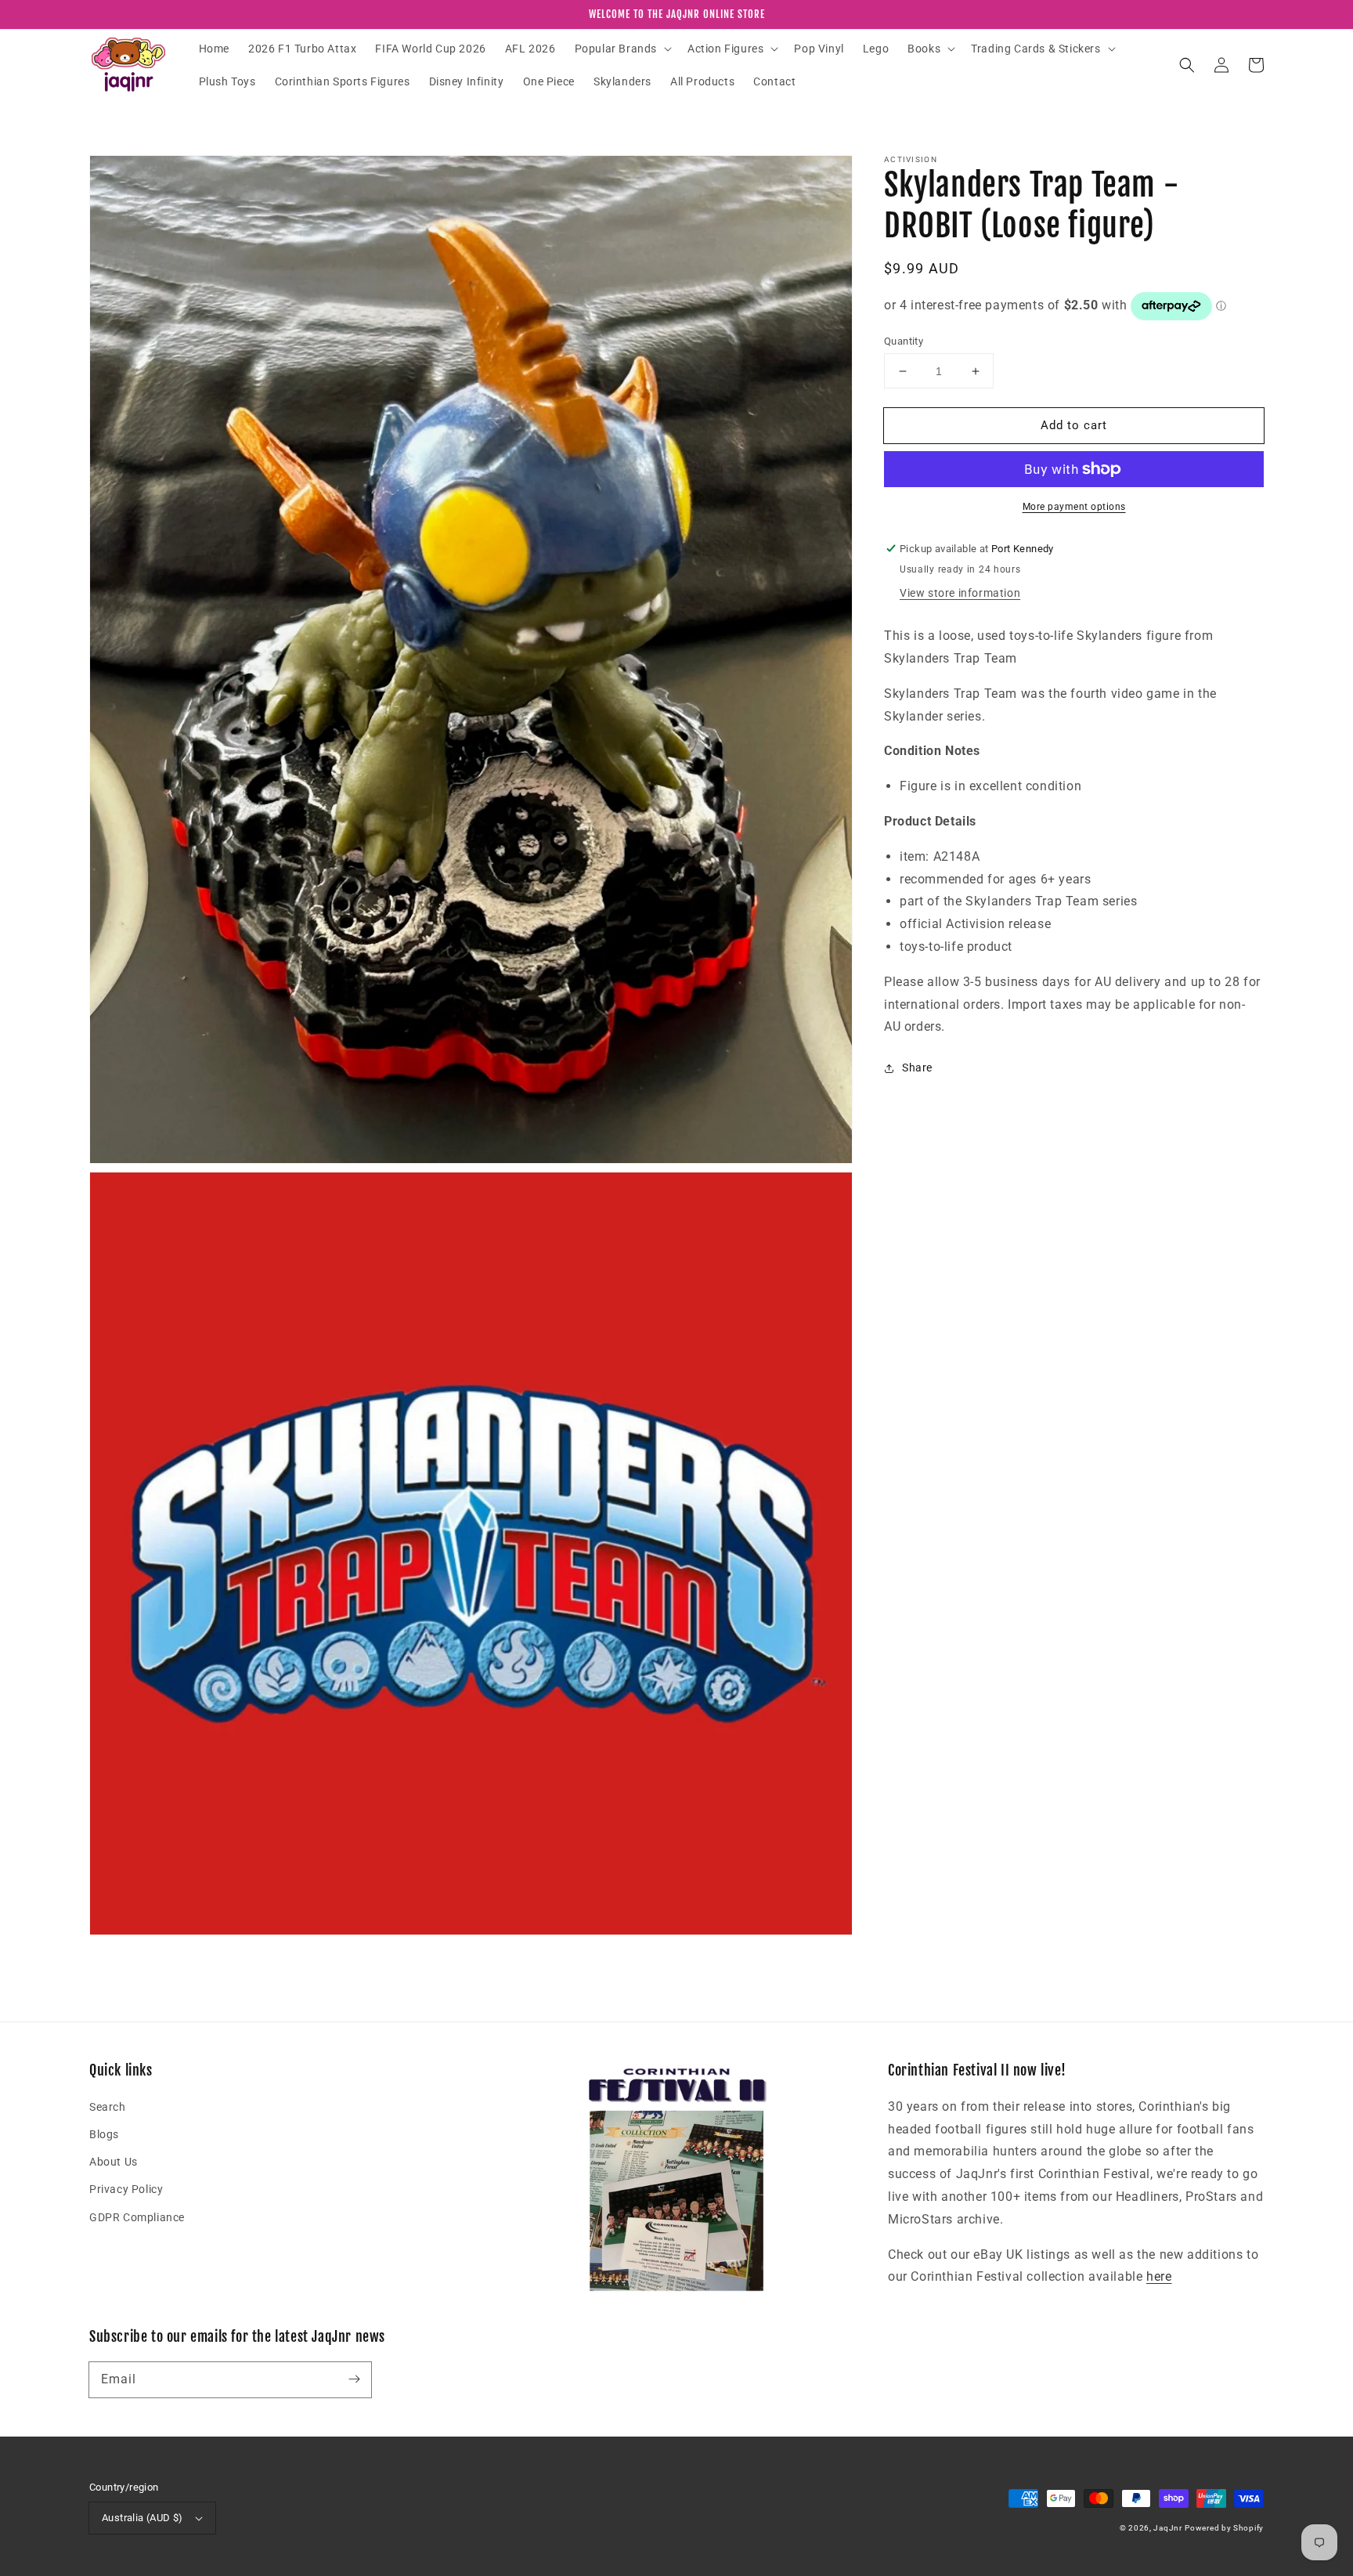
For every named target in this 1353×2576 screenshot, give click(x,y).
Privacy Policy (126, 2189)
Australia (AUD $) (143, 2518)
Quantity (904, 341)
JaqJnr (1167, 2528)
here (1159, 2276)
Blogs (104, 2134)
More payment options (1074, 507)
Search (108, 2107)
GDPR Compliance (137, 2217)
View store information (960, 593)
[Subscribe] (354, 2379)
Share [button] (917, 1068)
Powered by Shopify (1224, 2528)
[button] (622, 49)
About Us (114, 2162)
